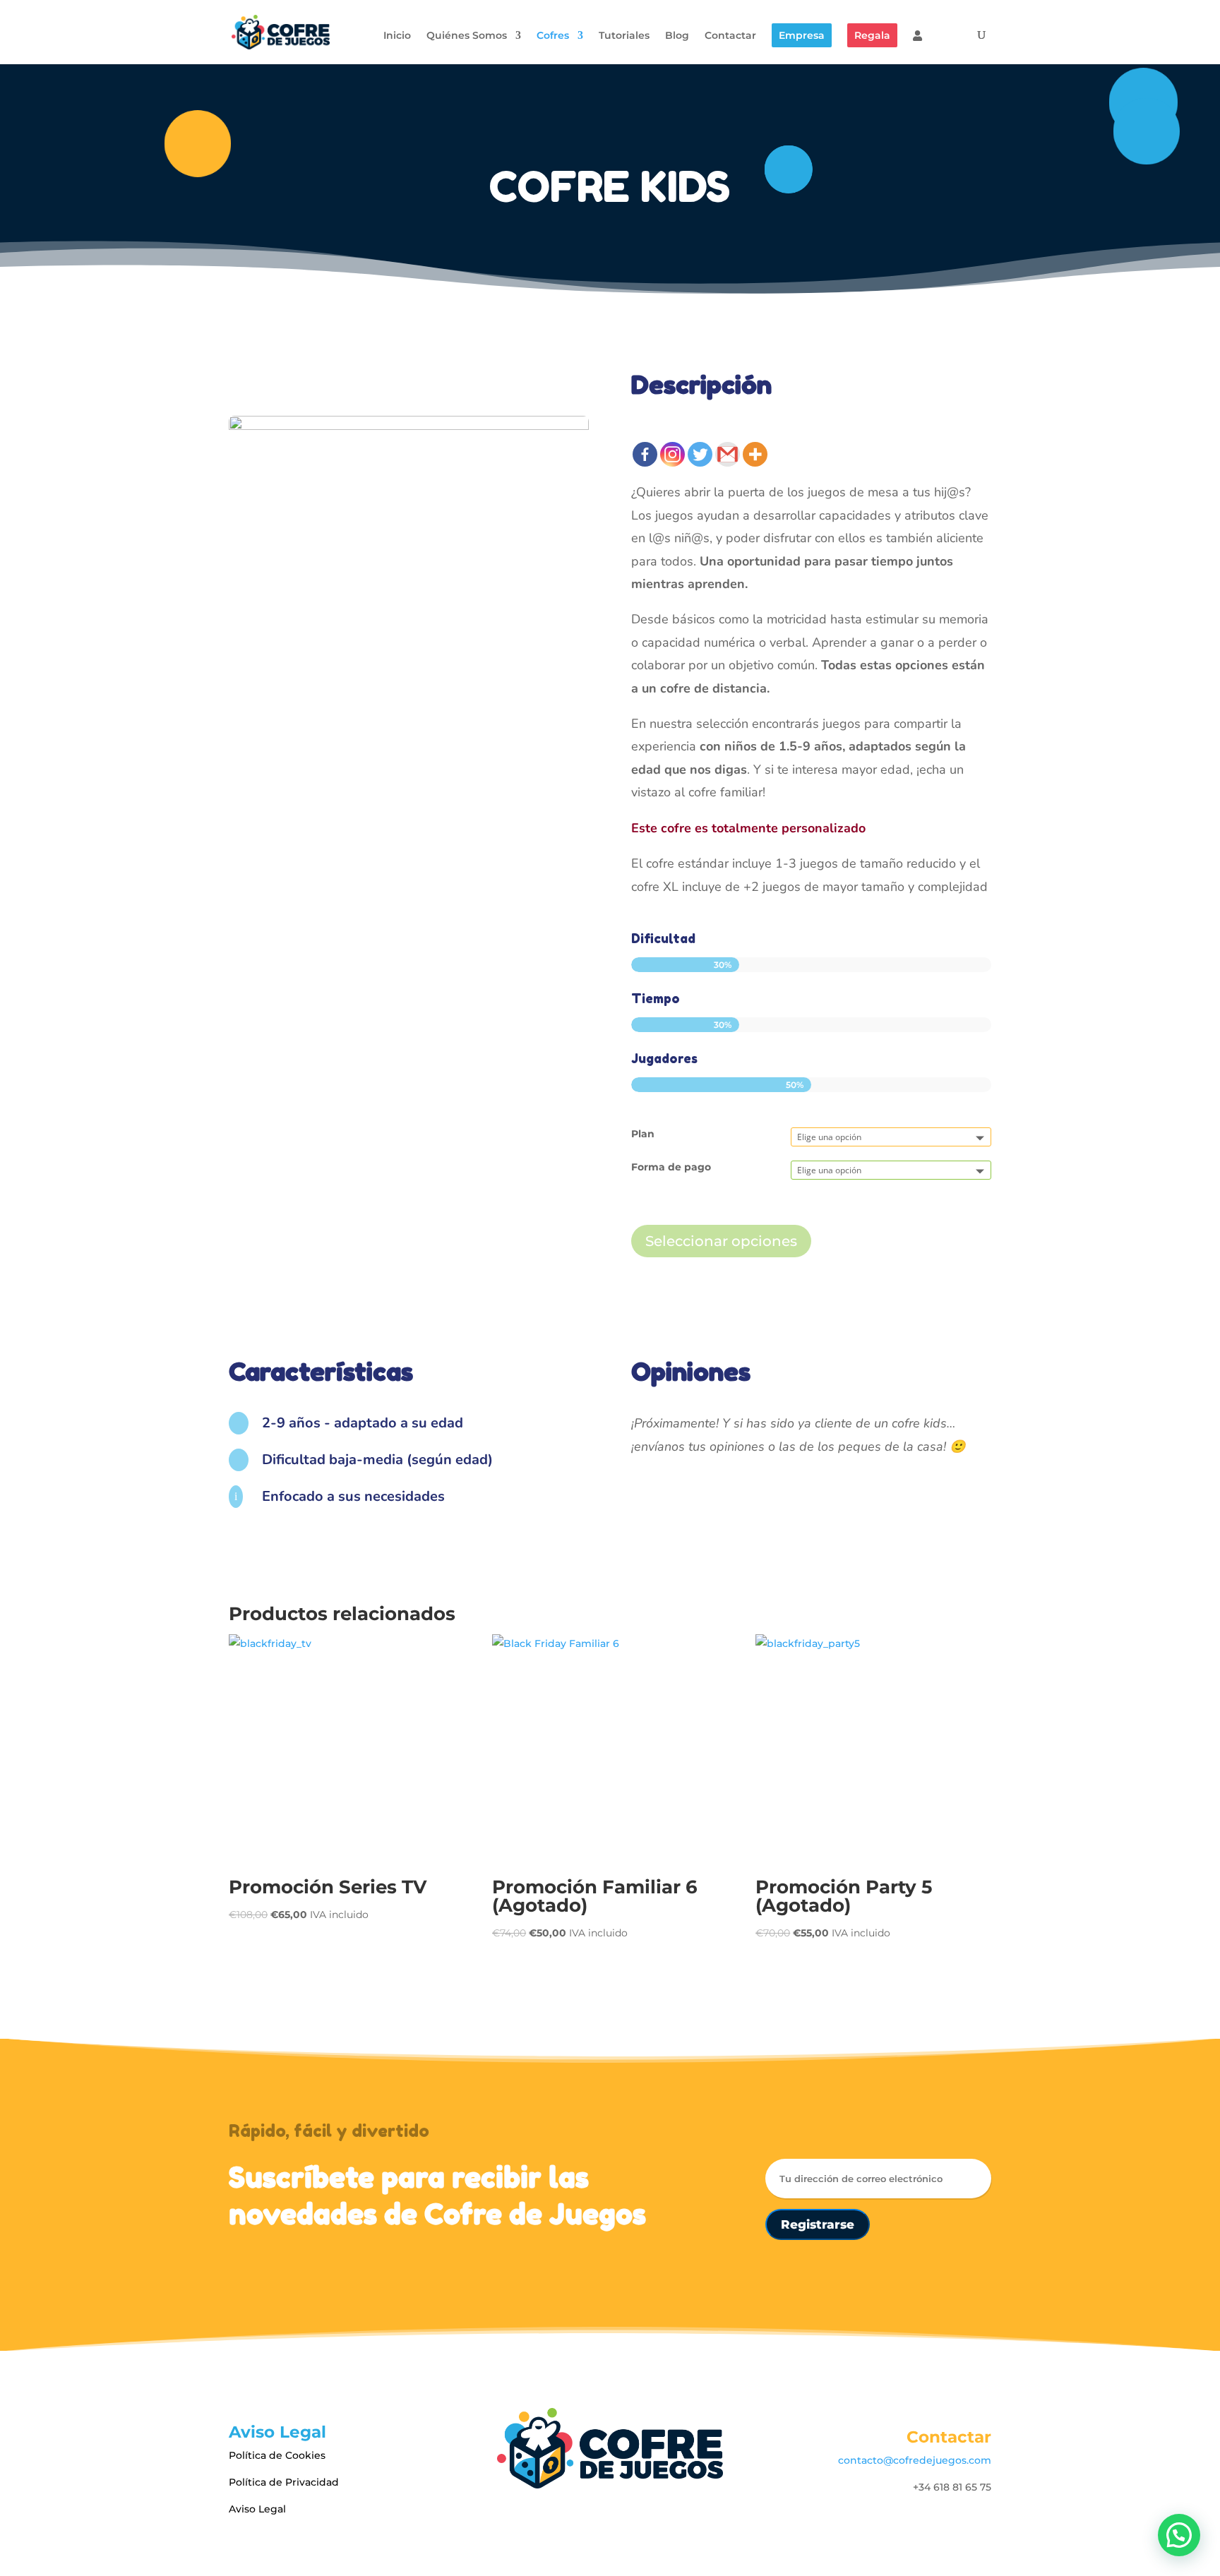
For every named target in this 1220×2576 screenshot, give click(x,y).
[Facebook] (645, 454)
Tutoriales (624, 36)
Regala (872, 35)
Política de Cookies (277, 2455)
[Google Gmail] (728, 454)
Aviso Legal (257, 2509)
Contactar (730, 36)
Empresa (802, 35)
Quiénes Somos (467, 36)
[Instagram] (672, 454)
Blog (677, 36)
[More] (755, 454)
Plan (643, 1134)
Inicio (397, 36)
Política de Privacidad (284, 2482)
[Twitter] (700, 454)
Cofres (553, 36)
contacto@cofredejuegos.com (915, 2460)
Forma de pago (671, 1167)
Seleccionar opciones (721, 1241)
